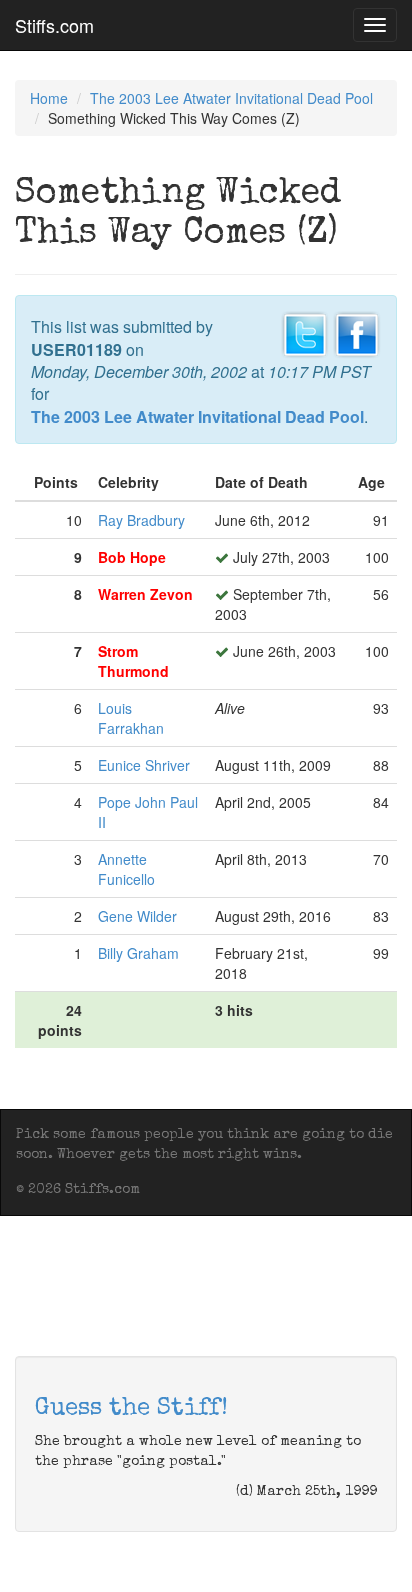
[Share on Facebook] (357, 333)
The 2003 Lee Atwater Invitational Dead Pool (231, 98)
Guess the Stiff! (131, 1409)
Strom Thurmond (133, 661)
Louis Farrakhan (131, 718)
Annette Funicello (126, 869)
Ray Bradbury (141, 520)
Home (49, 98)
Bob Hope (132, 557)
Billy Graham (138, 953)
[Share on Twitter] (305, 333)
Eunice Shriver (144, 765)
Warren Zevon (145, 594)
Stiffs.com (54, 25)
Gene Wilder (137, 916)
